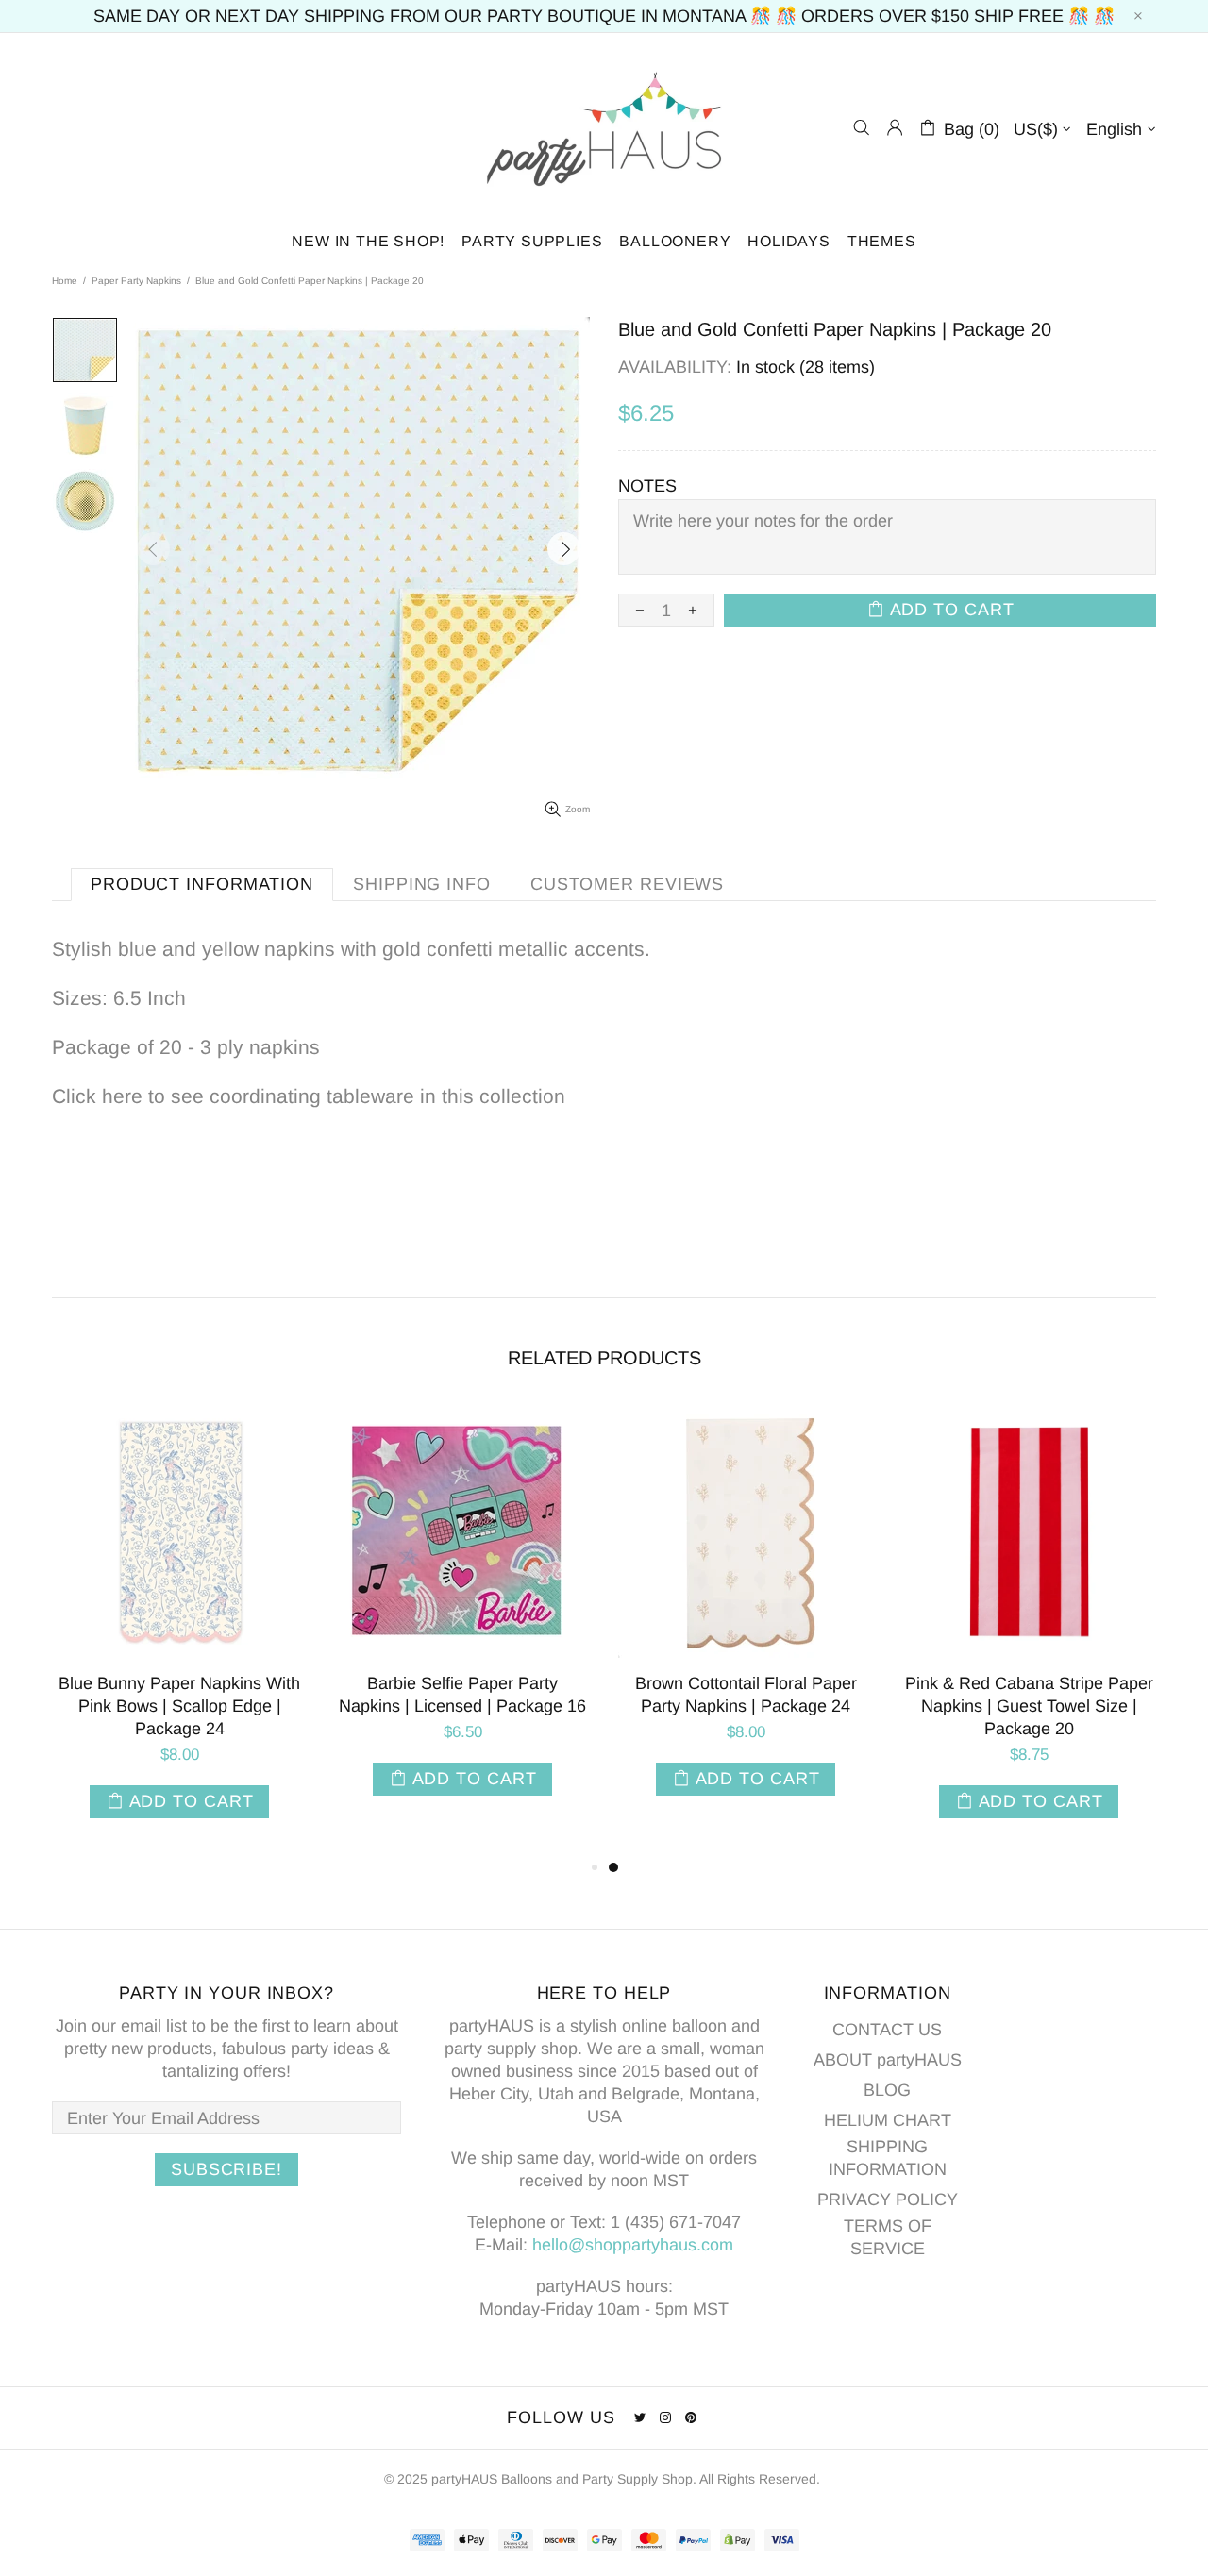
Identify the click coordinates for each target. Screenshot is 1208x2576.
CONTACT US (887, 2030)
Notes (647, 486)
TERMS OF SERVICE (888, 2237)
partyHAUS (604, 128)
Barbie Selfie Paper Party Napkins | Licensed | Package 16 (1035, 1695)
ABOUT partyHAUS (888, 2060)
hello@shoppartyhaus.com (633, 2245)
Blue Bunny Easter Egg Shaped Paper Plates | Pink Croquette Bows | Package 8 (469, 1706)
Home (65, 281)
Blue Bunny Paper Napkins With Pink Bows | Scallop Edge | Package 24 (752, 1706)
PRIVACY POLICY (888, 2200)
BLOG (887, 2090)
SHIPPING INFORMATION (888, 2158)
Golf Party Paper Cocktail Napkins (186, 1695)
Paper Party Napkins (136, 281)
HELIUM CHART (888, 2120)
